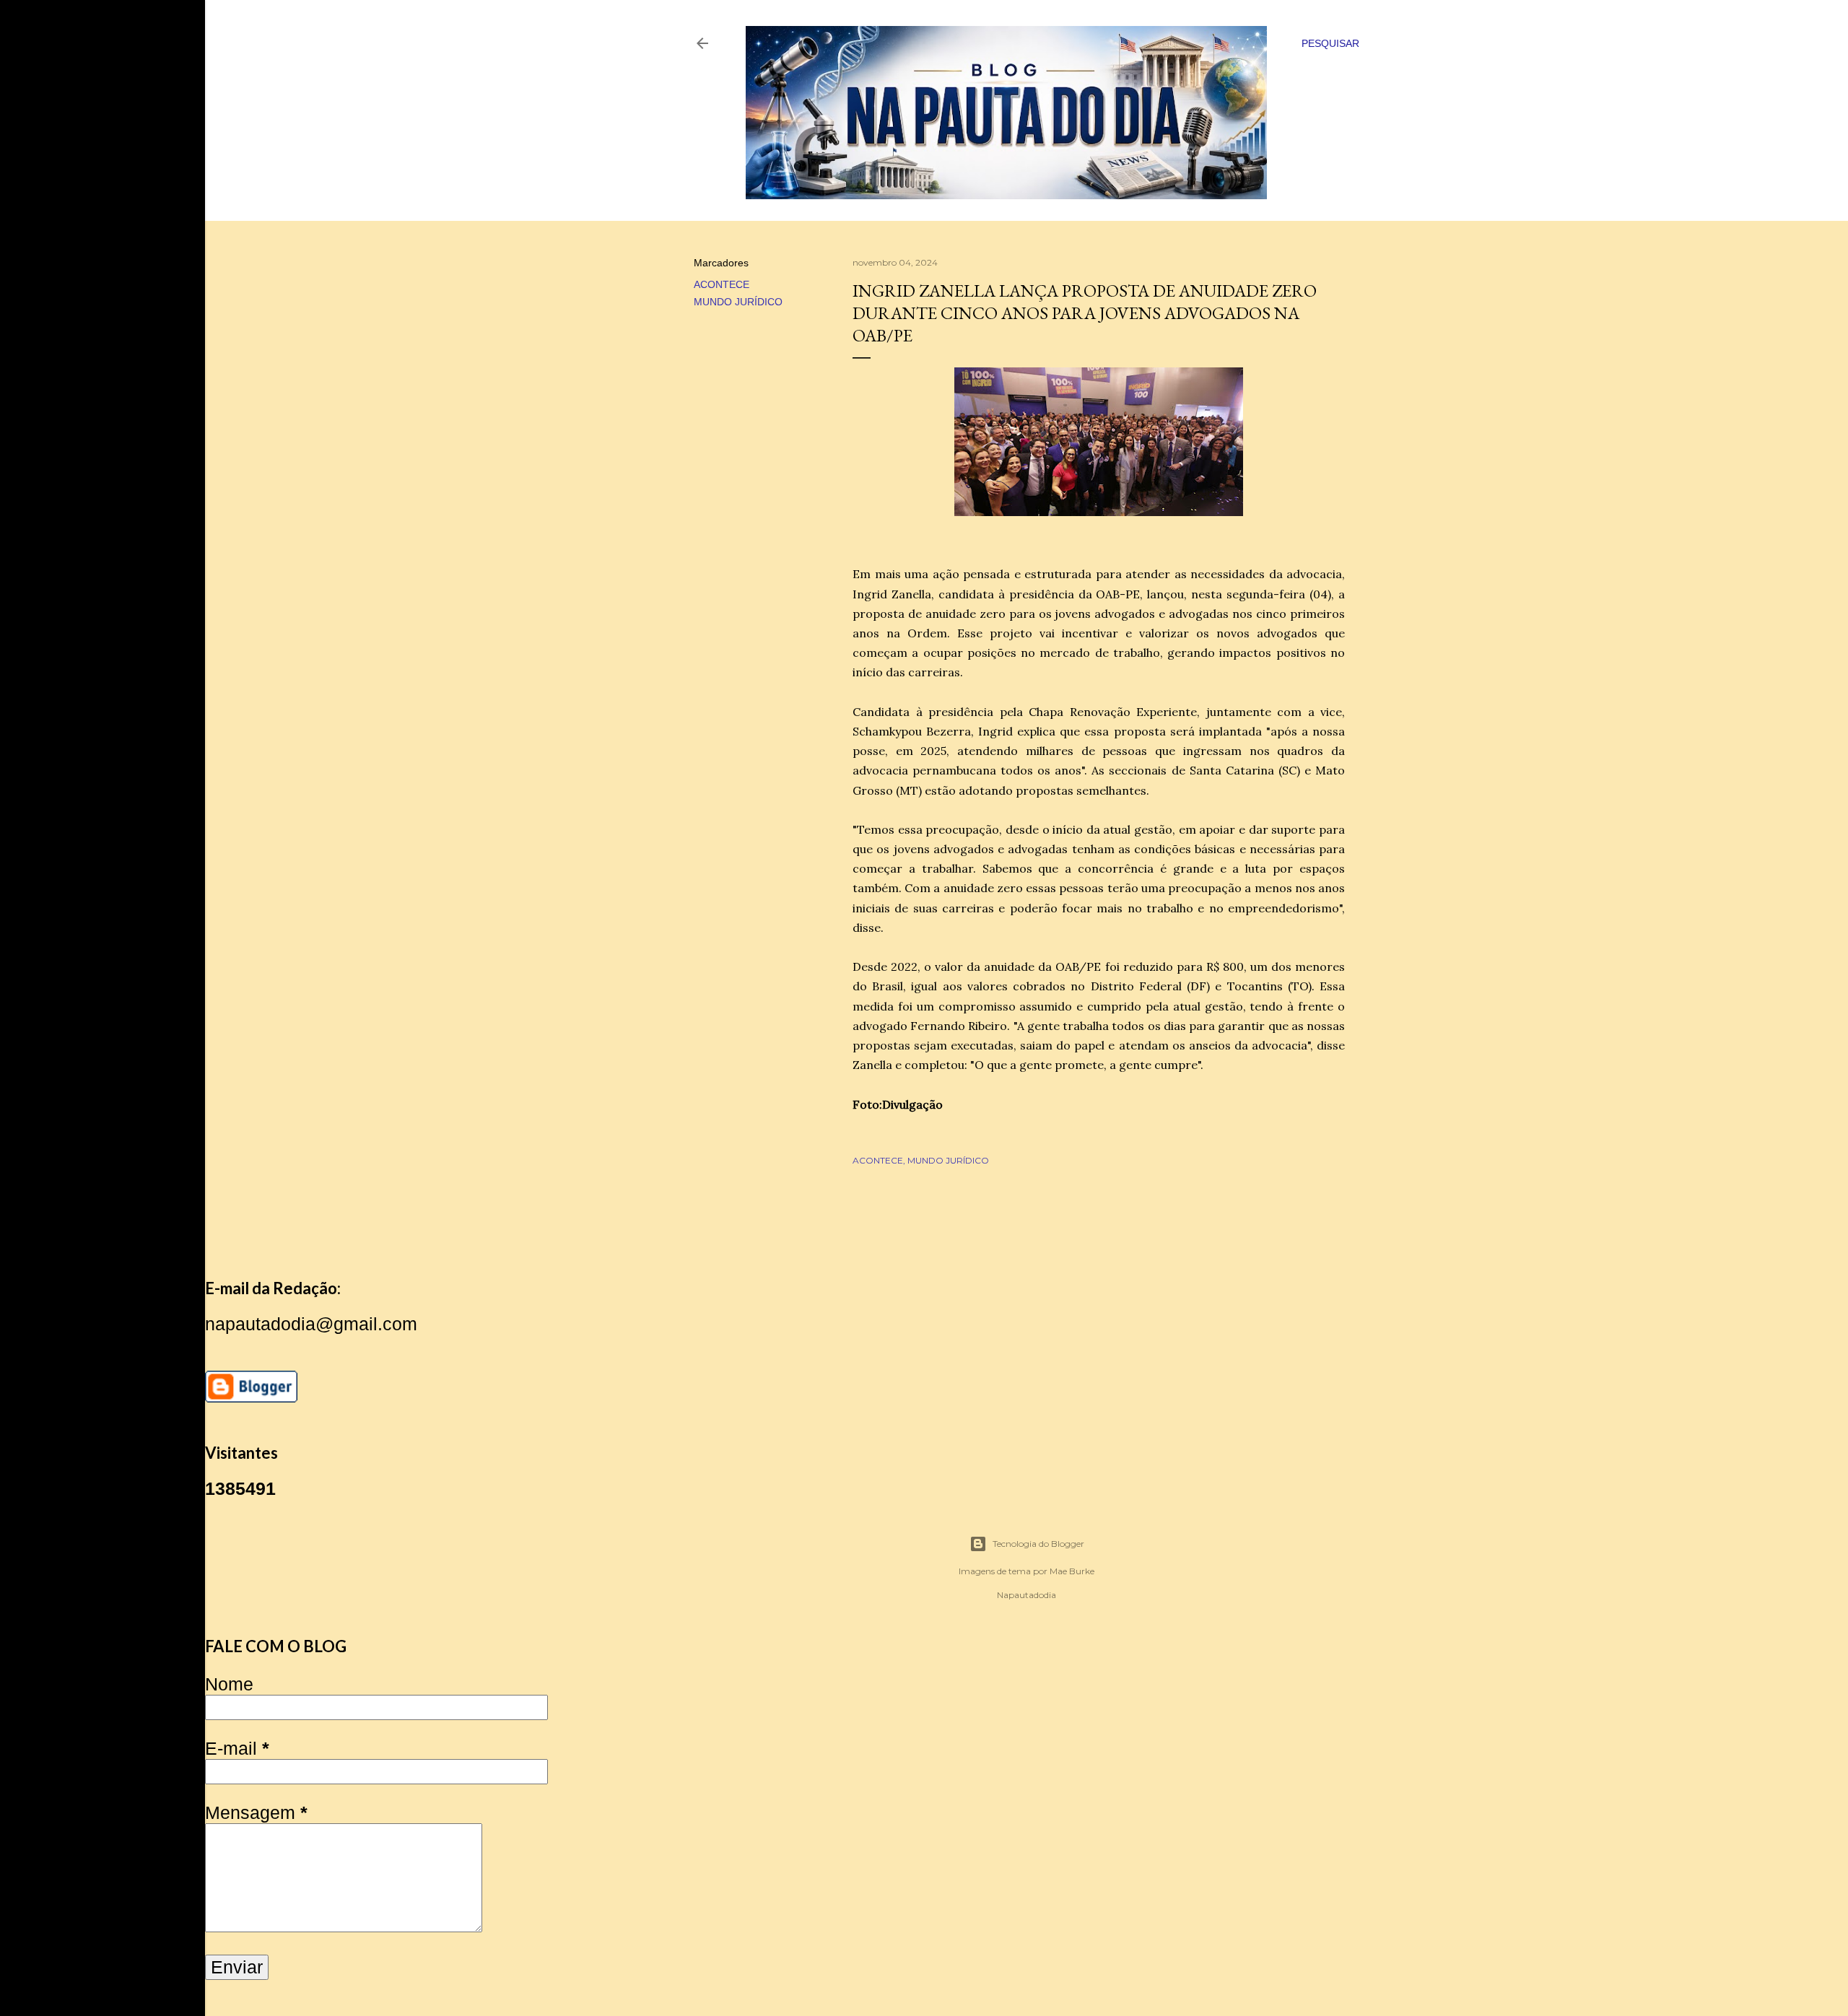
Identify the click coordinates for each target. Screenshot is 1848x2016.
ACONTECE (722, 284)
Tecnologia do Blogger (1038, 1544)
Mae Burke (1072, 1571)
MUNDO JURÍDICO (738, 302)
